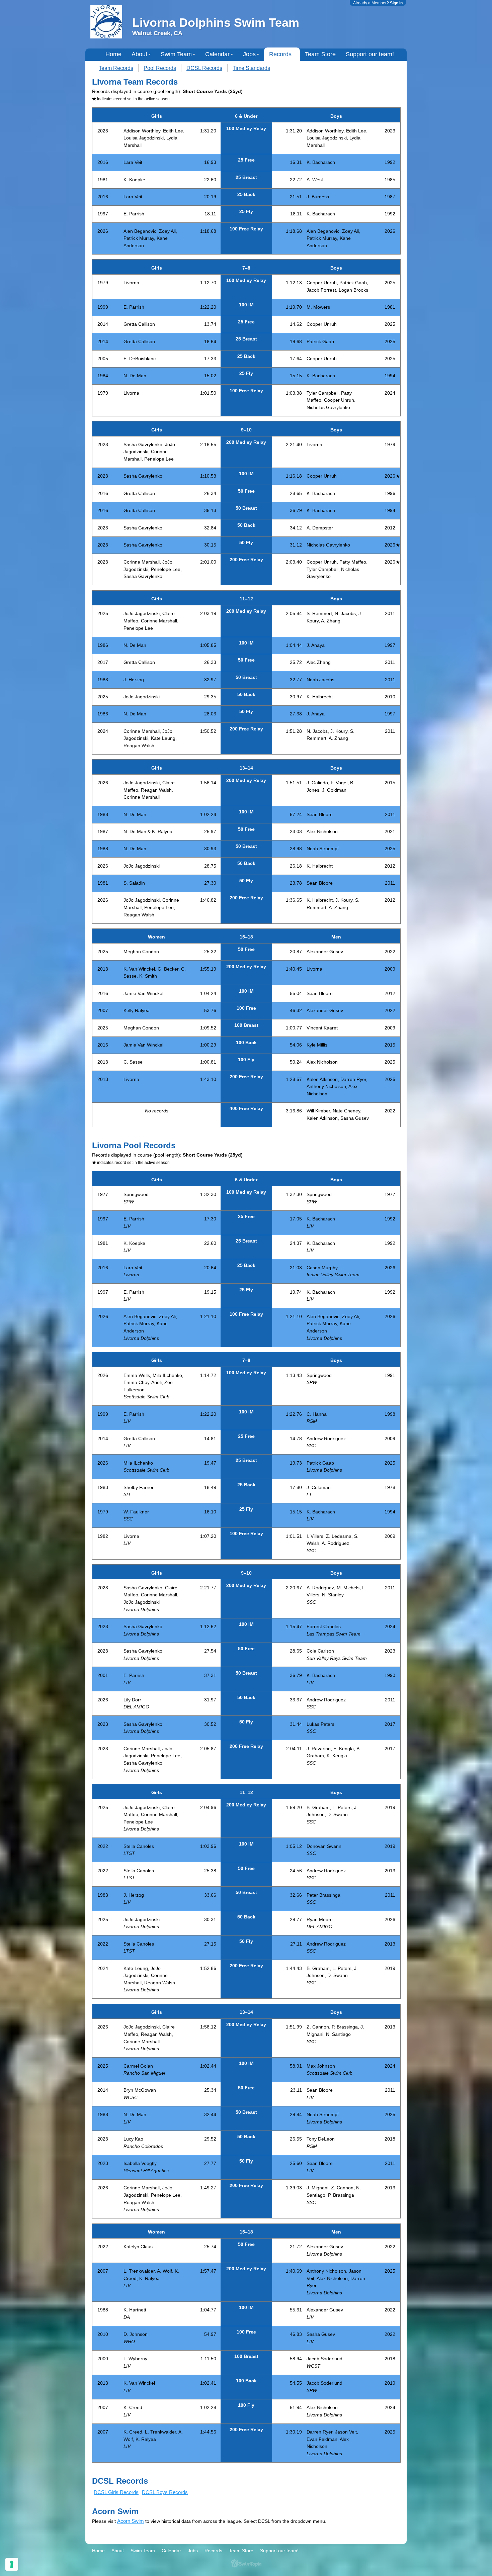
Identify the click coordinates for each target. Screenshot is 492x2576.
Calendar (217, 54)
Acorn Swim (131, 2521)
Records (280, 54)
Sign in (396, 3)
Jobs (249, 54)
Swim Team (176, 54)
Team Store (320, 54)
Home (113, 54)
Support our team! (370, 54)
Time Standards (251, 68)
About (139, 54)
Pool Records (160, 68)
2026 (390, 476)
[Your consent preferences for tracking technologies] (12, 2564)
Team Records (116, 68)
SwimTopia (246, 2563)
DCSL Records (204, 68)
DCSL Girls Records (116, 2492)
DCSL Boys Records (165, 2492)
